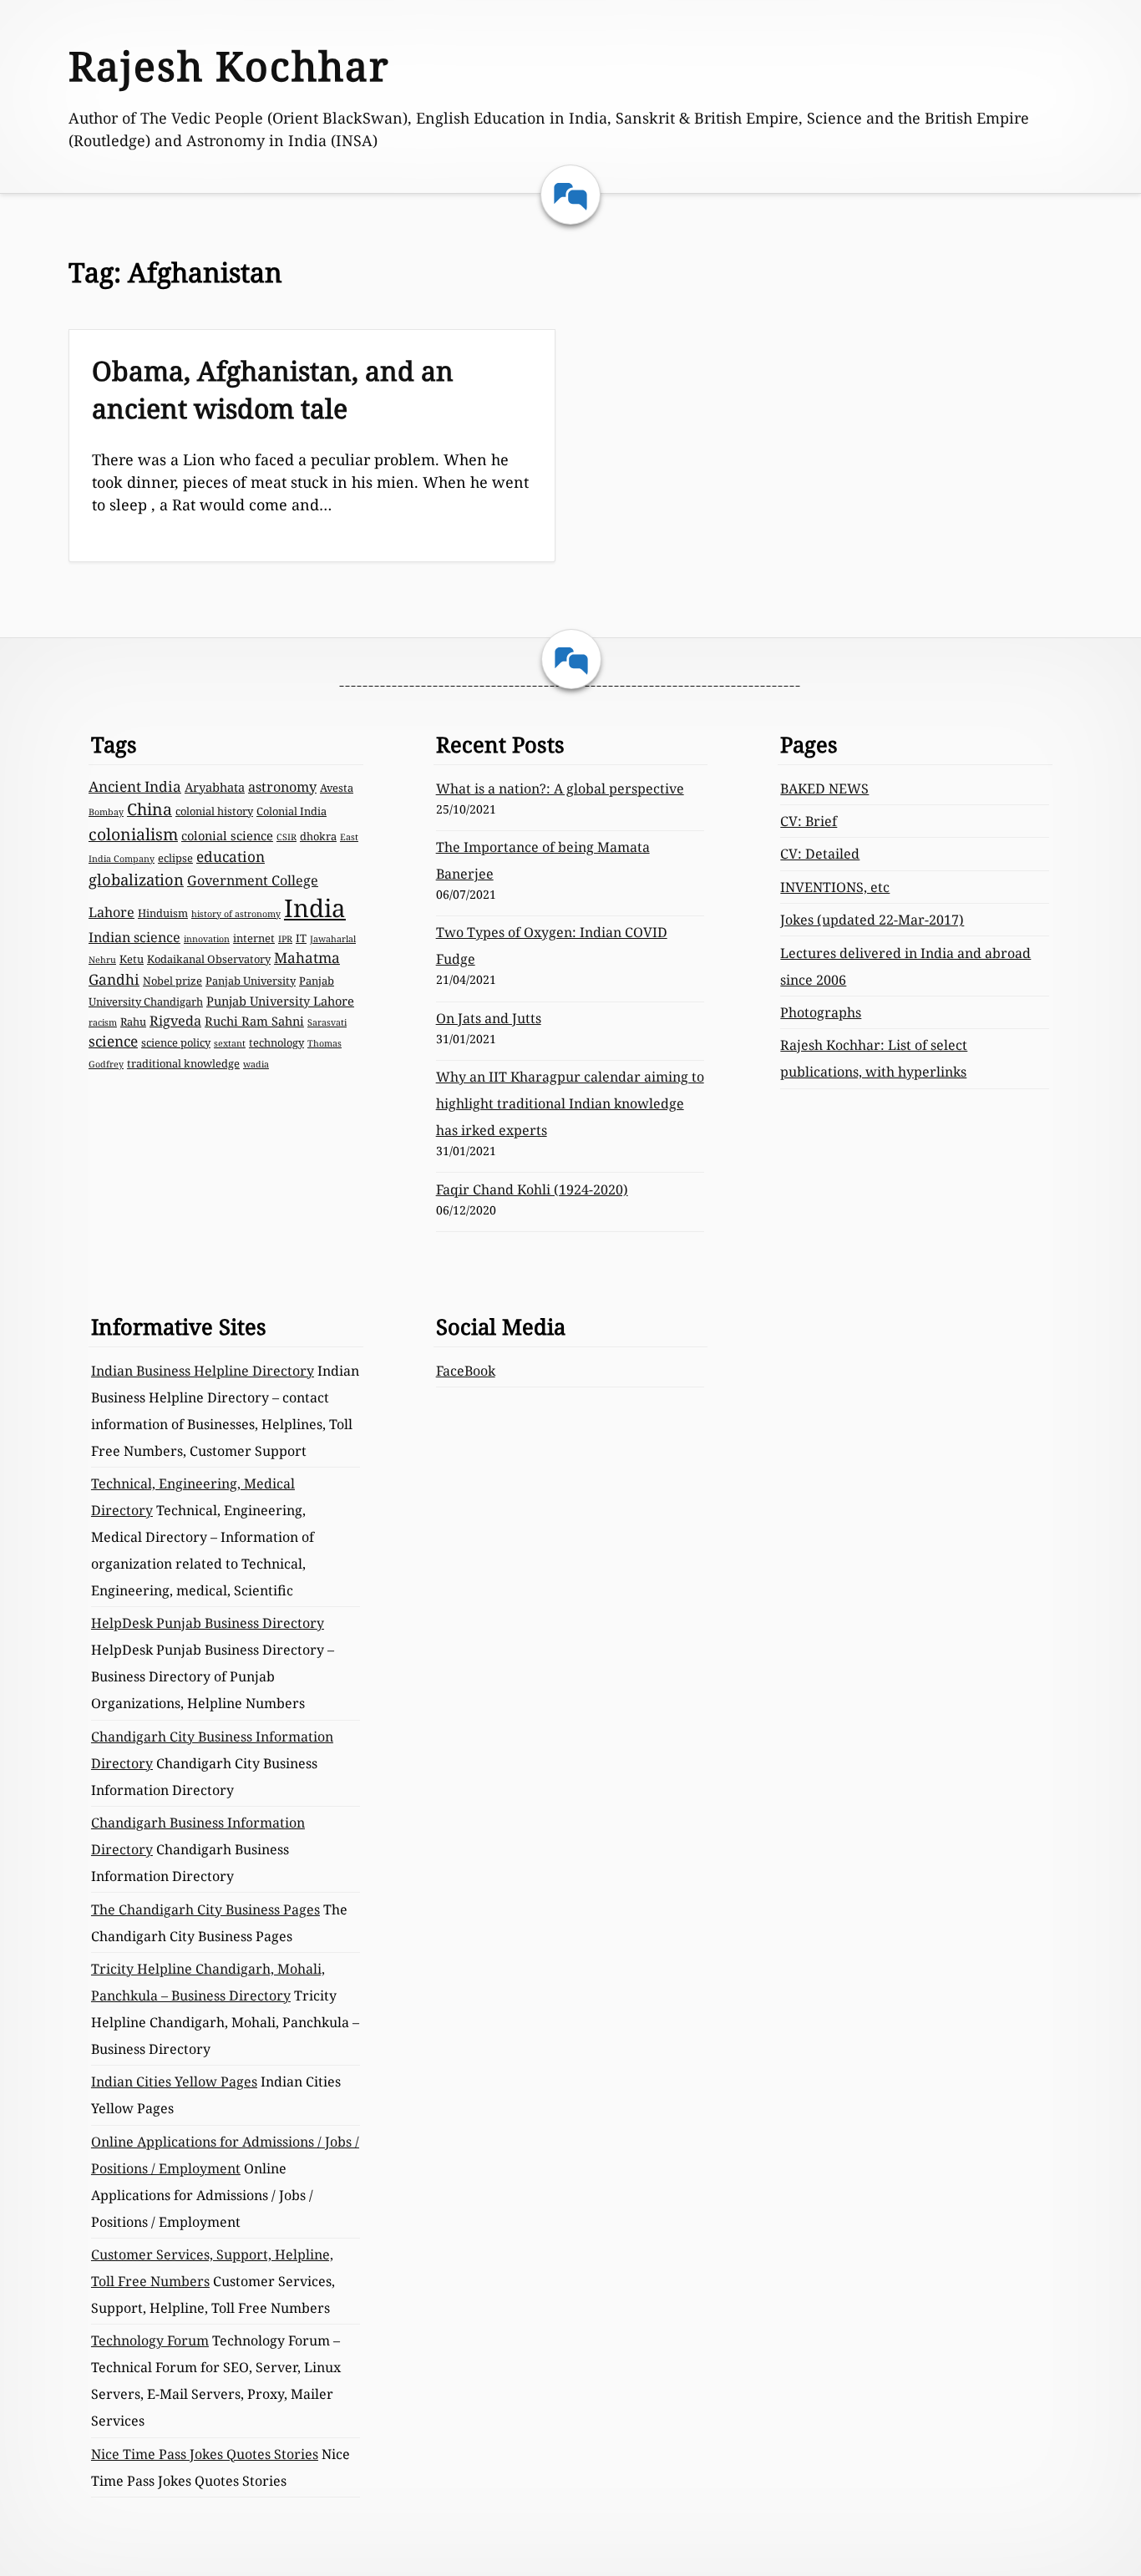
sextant (230, 1043)
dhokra (318, 836)
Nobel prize (172, 981)
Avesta (337, 788)
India (315, 908)
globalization (136, 879)
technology (276, 1042)
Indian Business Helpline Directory (203, 1371)
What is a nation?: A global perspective (560, 789)
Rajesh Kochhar (229, 66)
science (113, 1041)
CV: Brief (809, 821)
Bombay (106, 812)
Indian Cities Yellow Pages (174, 2082)
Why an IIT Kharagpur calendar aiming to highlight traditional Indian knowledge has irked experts (570, 1103)
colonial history (214, 811)
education (231, 857)
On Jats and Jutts (489, 1018)
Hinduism (163, 913)
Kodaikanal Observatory (209, 959)
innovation (207, 939)
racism (103, 1022)
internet (254, 938)
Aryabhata (215, 787)
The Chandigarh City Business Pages (205, 1909)
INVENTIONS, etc (835, 887)
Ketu (132, 959)
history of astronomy (236, 914)
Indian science (134, 937)
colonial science (227, 835)
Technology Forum (150, 2340)
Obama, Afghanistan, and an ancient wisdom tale (273, 389)
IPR (285, 939)
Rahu (133, 1022)
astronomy (282, 787)
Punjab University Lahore (280, 1001)
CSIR (287, 837)
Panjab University (251, 981)
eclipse (175, 858)
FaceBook (466, 1371)
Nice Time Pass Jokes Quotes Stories (205, 2454)
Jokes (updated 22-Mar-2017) (872, 920)
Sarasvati (327, 1022)
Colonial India (292, 811)
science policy (176, 1042)
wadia (256, 1064)
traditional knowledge (183, 1063)
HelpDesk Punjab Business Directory (208, 1623)
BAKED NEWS (824, 789)
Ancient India (135, 786)
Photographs (821, 1012)
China (150, 809)
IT (301, 938)
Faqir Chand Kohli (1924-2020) (532, 1189)
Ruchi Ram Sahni (254, 1021)
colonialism (133, 834)
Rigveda (175, 1021)
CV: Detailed (820, 854)
